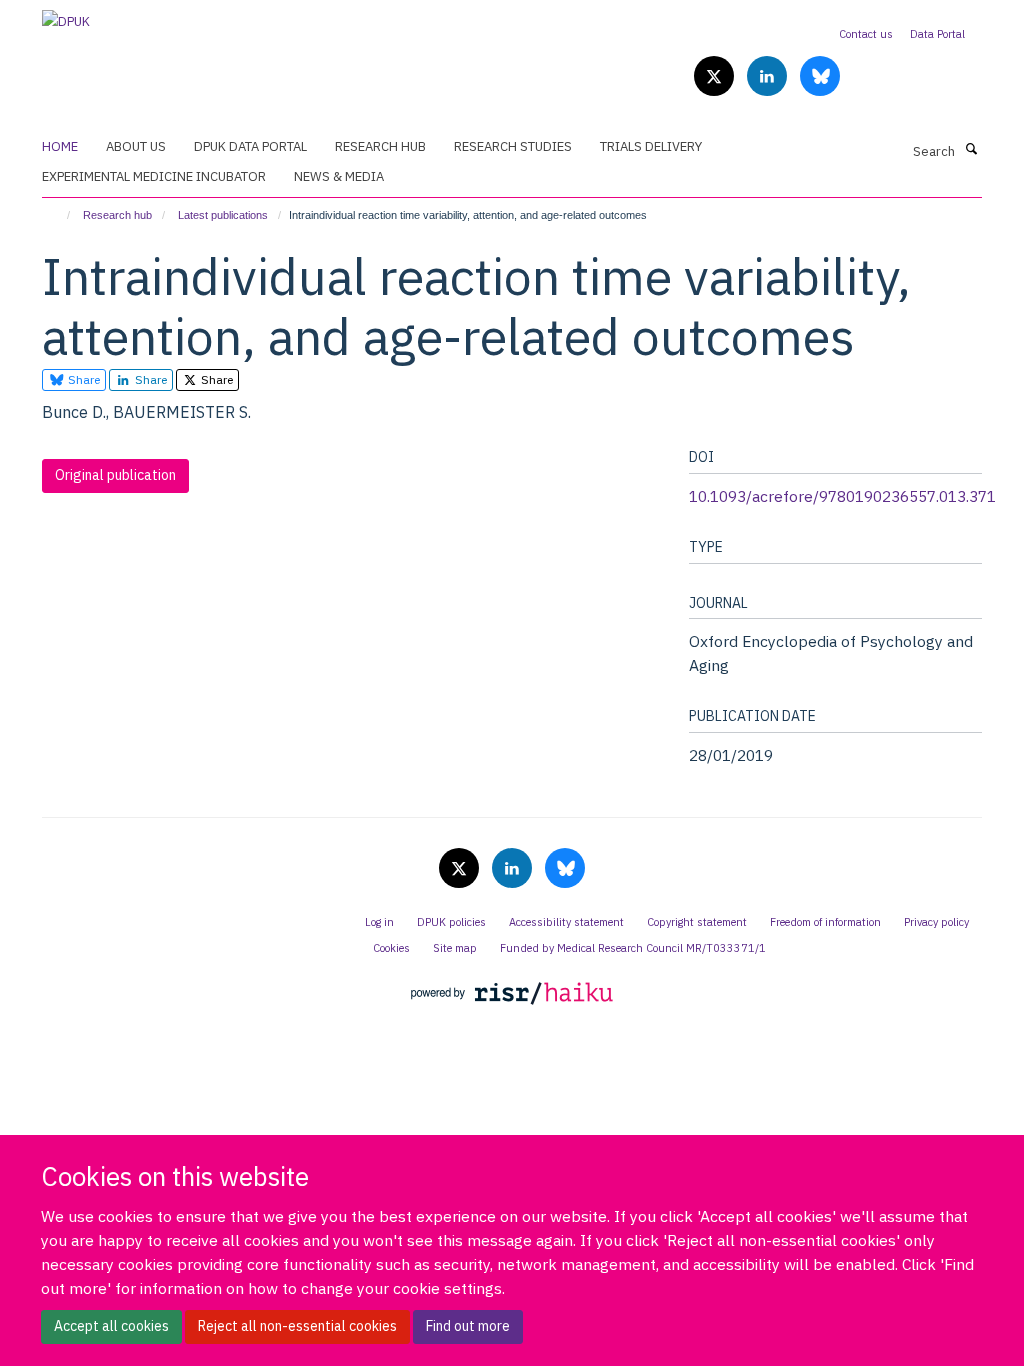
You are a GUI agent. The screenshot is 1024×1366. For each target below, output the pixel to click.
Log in (379, 922)
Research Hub (380, 146)
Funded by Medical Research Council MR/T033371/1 (633, 948)
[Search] (971, 150)
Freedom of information (825, 922)
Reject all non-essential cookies (297, 1326)
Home (60, 146)
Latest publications (223, 215)
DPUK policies (451, 922)
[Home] (59, 215)
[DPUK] (66, 15)
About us (136, 146)
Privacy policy (936, 922)
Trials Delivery (651, 146)
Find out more (468, 1326)
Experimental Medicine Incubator (154, 176)
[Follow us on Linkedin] (768, 77)
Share (82, 379)
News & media (339, 176)
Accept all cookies (111, 1326)
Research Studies (513, 146)
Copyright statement (697, 922)
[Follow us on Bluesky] (820, 77)
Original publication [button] (115, 475)
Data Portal (937, 34)
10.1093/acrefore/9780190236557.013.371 (842, 496)
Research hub (117, 215)
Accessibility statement (566, 922)
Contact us (866, 34)
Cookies (391, 948)
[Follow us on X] (715, 77)
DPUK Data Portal (250, 146)
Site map (455, 948)
